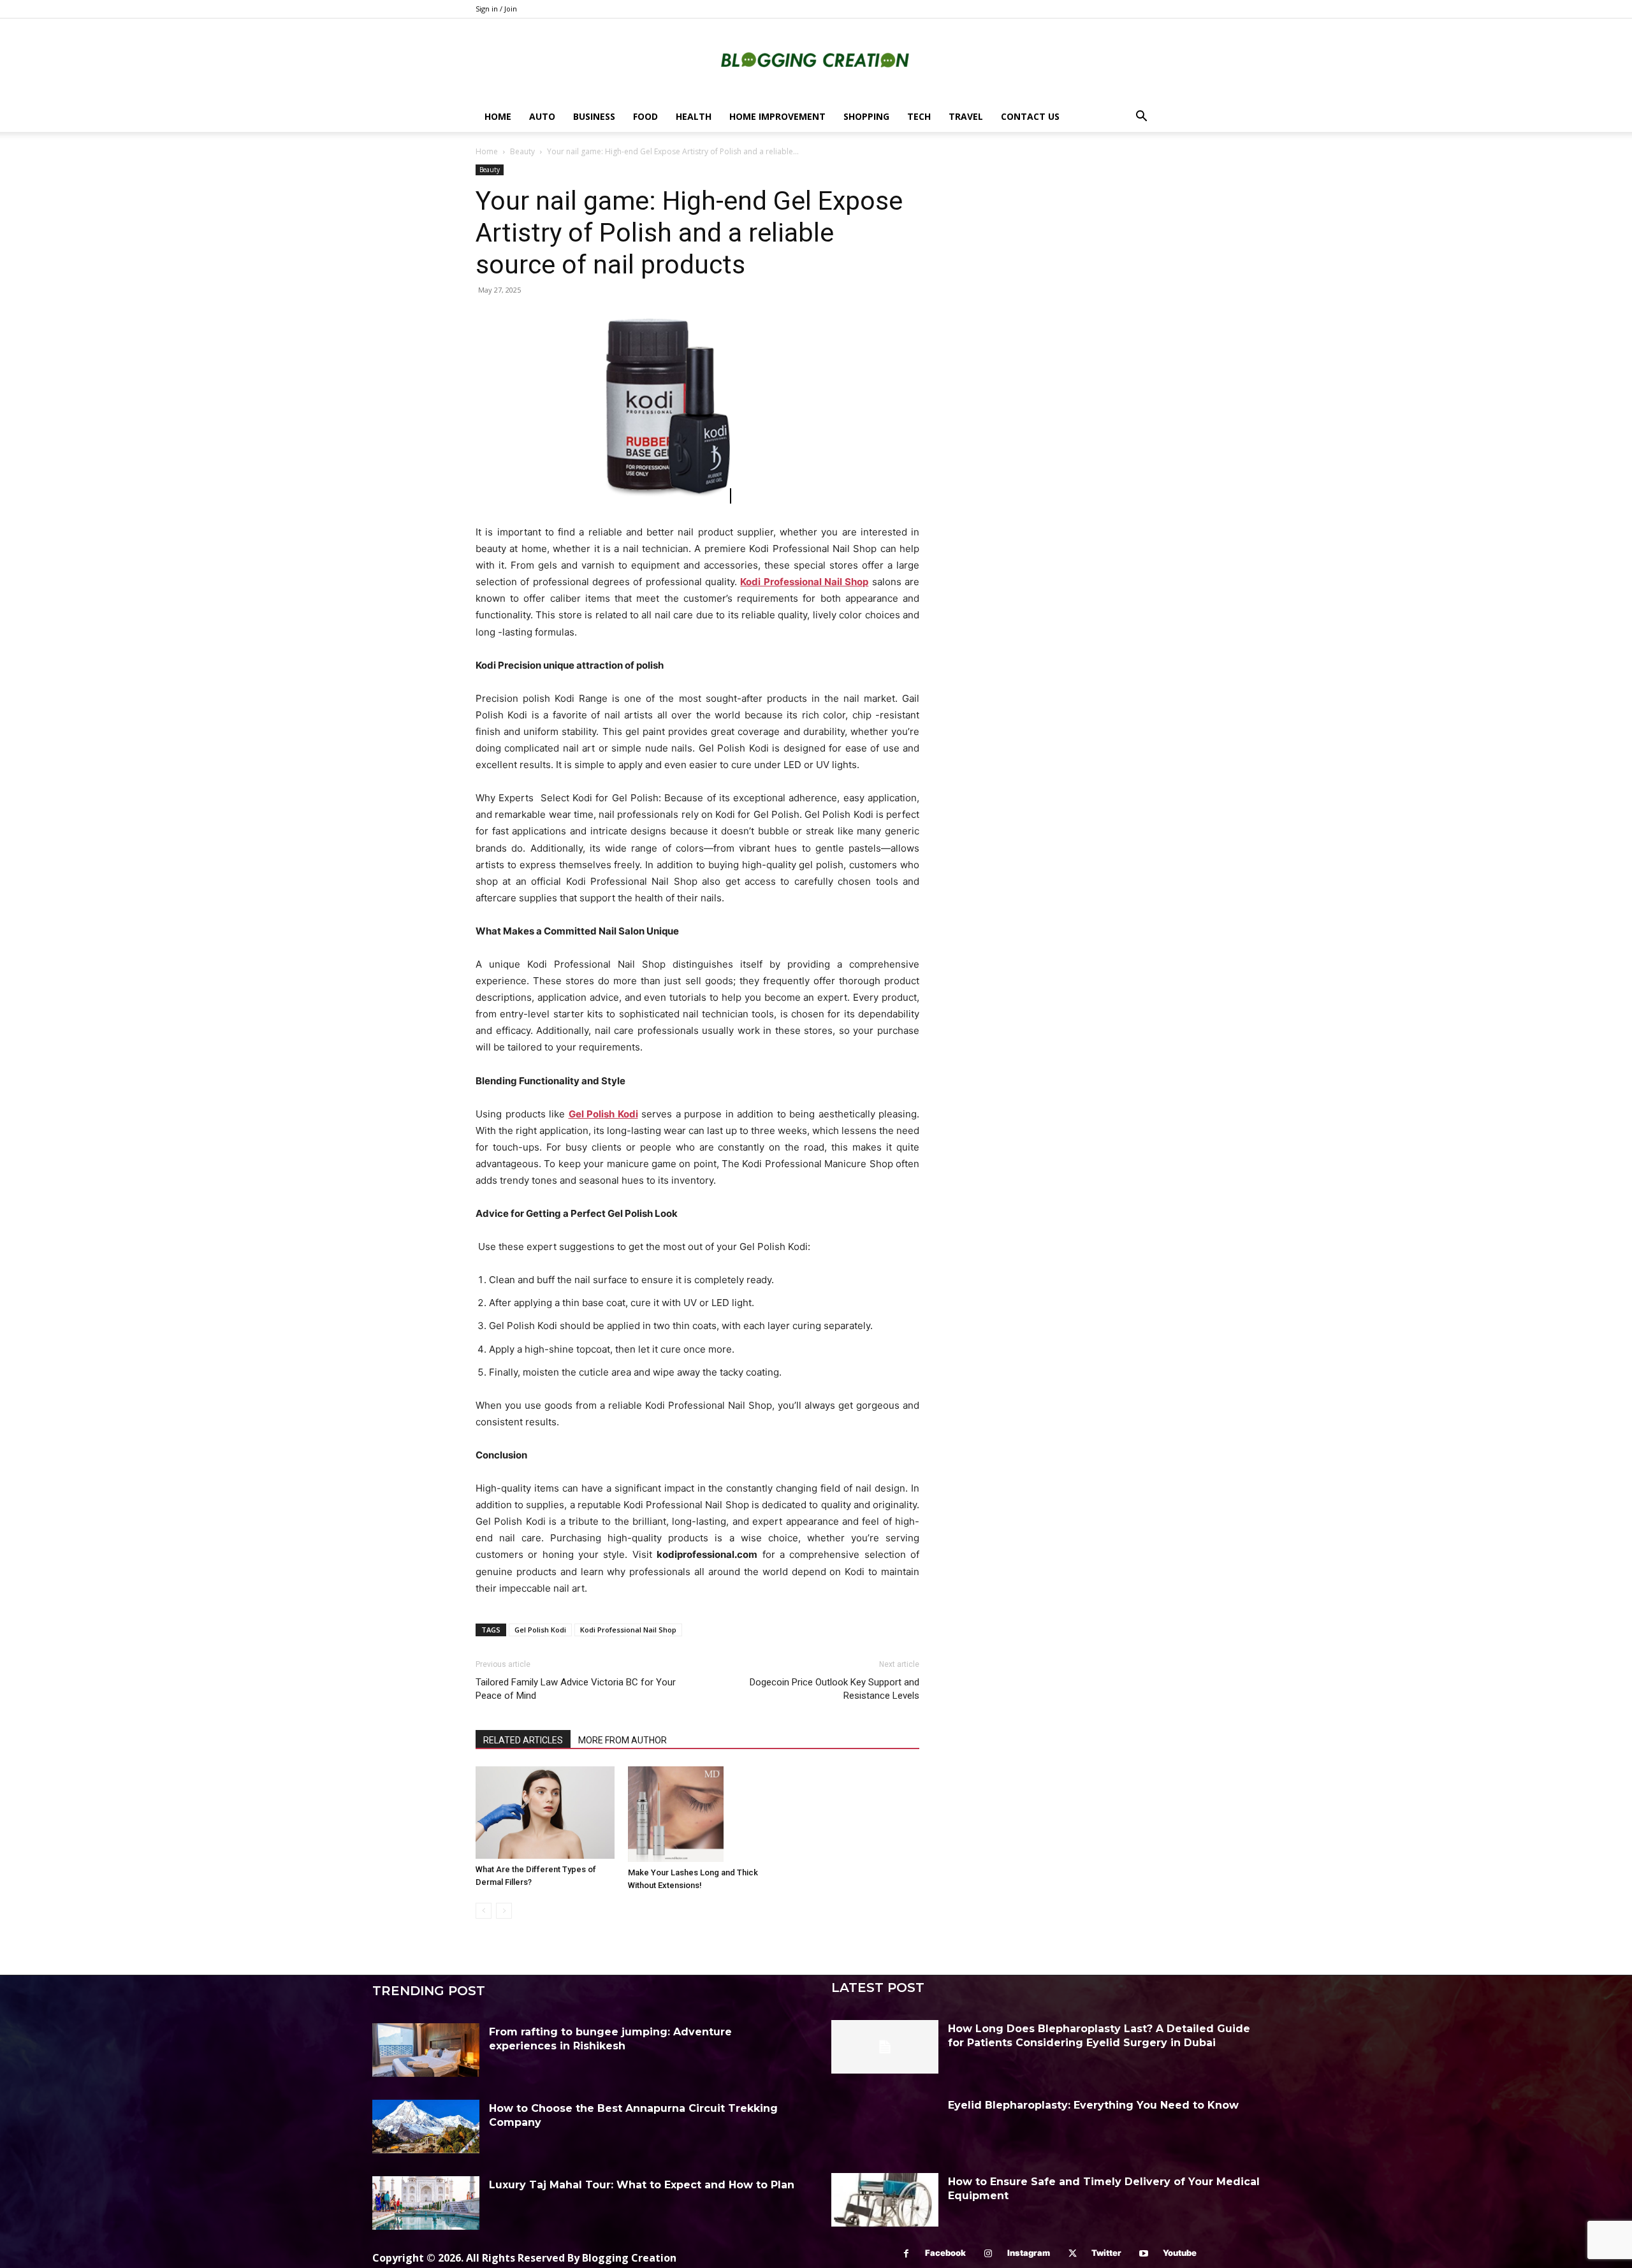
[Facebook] (906, 2254)
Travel (966, 116)
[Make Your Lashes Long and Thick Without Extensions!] (697, 1814)
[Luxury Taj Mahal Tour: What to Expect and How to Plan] (426, 2203)
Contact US (1030, 116)
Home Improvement (777, 116)
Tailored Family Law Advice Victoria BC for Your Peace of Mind (576, 1689)
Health (694, 116)
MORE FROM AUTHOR (623, 1740)
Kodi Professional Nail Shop (628, 1630)
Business (594, 116)
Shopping (866, 116)
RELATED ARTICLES (523, 1740)
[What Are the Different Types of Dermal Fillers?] (545, 1813)
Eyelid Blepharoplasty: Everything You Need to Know (1093, 2105)
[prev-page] (484, 1911)
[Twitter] (1073, 2254)
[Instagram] (988, 2254)
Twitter (1106, 2253)
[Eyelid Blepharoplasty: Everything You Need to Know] (885, 2123)
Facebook (945, 2253)
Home (498, 116)
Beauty (522, 151)
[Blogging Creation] (816, 61)
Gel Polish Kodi (540, 1630)
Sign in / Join (496, 9)
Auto (542, 116)
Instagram (1029, 2253)
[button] (1141, 118)
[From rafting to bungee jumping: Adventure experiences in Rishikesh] (426, 2050)
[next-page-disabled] (504, 1911)
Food (645, 116)
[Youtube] (1144, 2254)
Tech (919, 116)
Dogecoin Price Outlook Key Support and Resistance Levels (834, 1689)
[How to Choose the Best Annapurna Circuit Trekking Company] (426, 2126)
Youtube (1180, 2253)
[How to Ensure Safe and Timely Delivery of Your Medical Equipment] (885, 2200)
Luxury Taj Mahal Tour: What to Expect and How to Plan (642, 2185)
